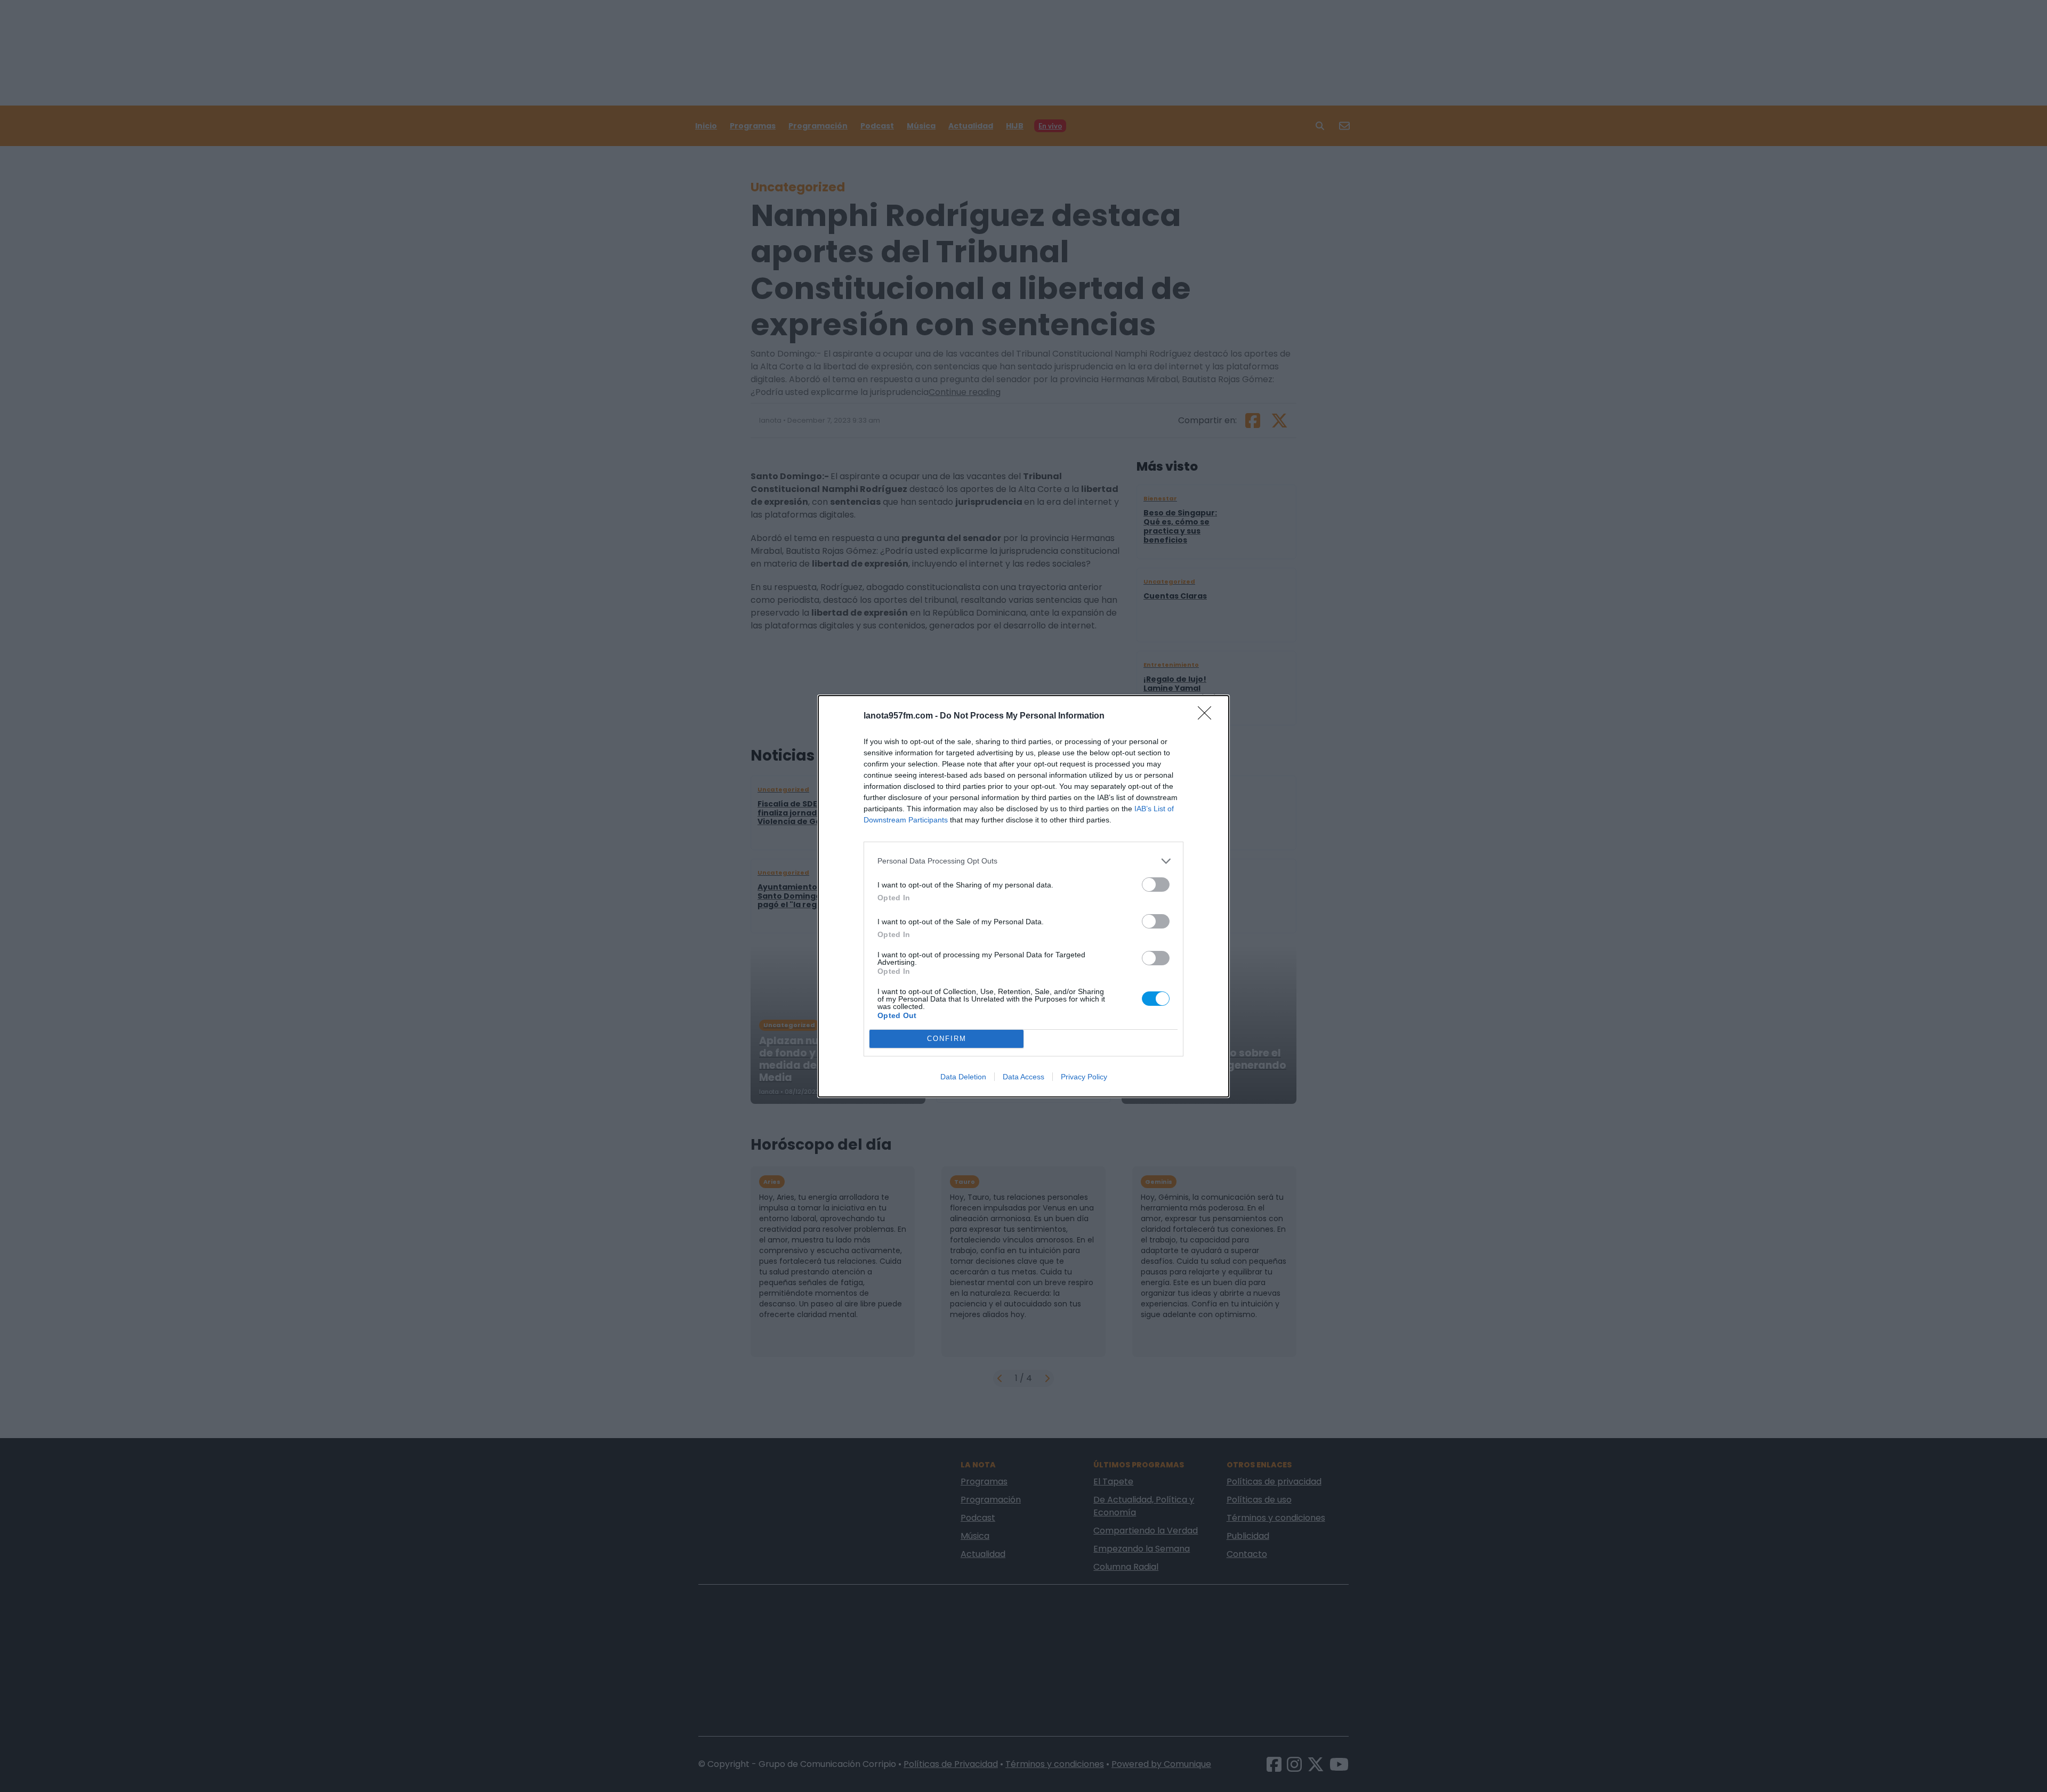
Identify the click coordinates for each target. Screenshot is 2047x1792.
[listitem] (1023, 861)
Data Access (1023, 1077)
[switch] (1156, 885)
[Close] (1208, 716)
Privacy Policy (1084, 1077)
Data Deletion (963, 1077)
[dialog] (1023, 896)
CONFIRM (947, 1039)
